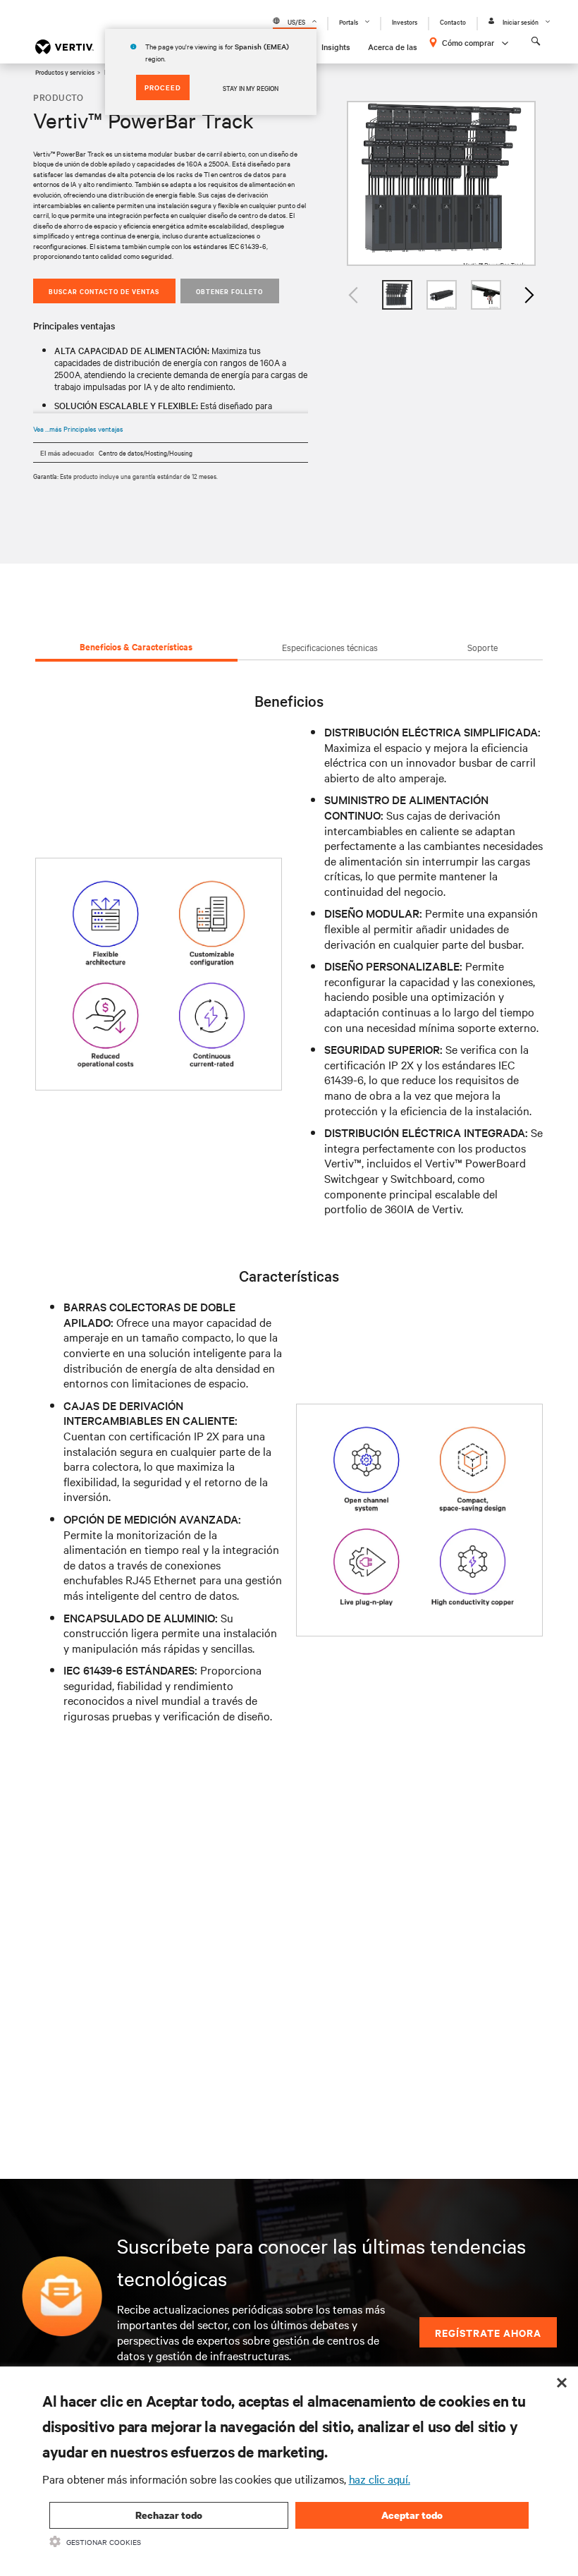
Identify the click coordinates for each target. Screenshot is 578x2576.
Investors (405, 22)
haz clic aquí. (380, 2479)
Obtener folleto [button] (229, 291)
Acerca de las (393, 47)
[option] (441, 184)
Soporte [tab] (482, 647)
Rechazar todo (169, 2515)
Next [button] (529, 295)
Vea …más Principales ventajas (78, 429)
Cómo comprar (468, 42)
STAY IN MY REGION (251, 87)
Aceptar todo (412, 2515)
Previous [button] (354, 295)
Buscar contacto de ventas (104, 291)
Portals (349, 22)
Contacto (453, 22)
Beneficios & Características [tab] (136, 646)
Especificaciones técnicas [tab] (330, 647)
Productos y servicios (65, 71)
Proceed (163, 87)
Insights (336, 47)
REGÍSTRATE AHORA (488, 2332)
